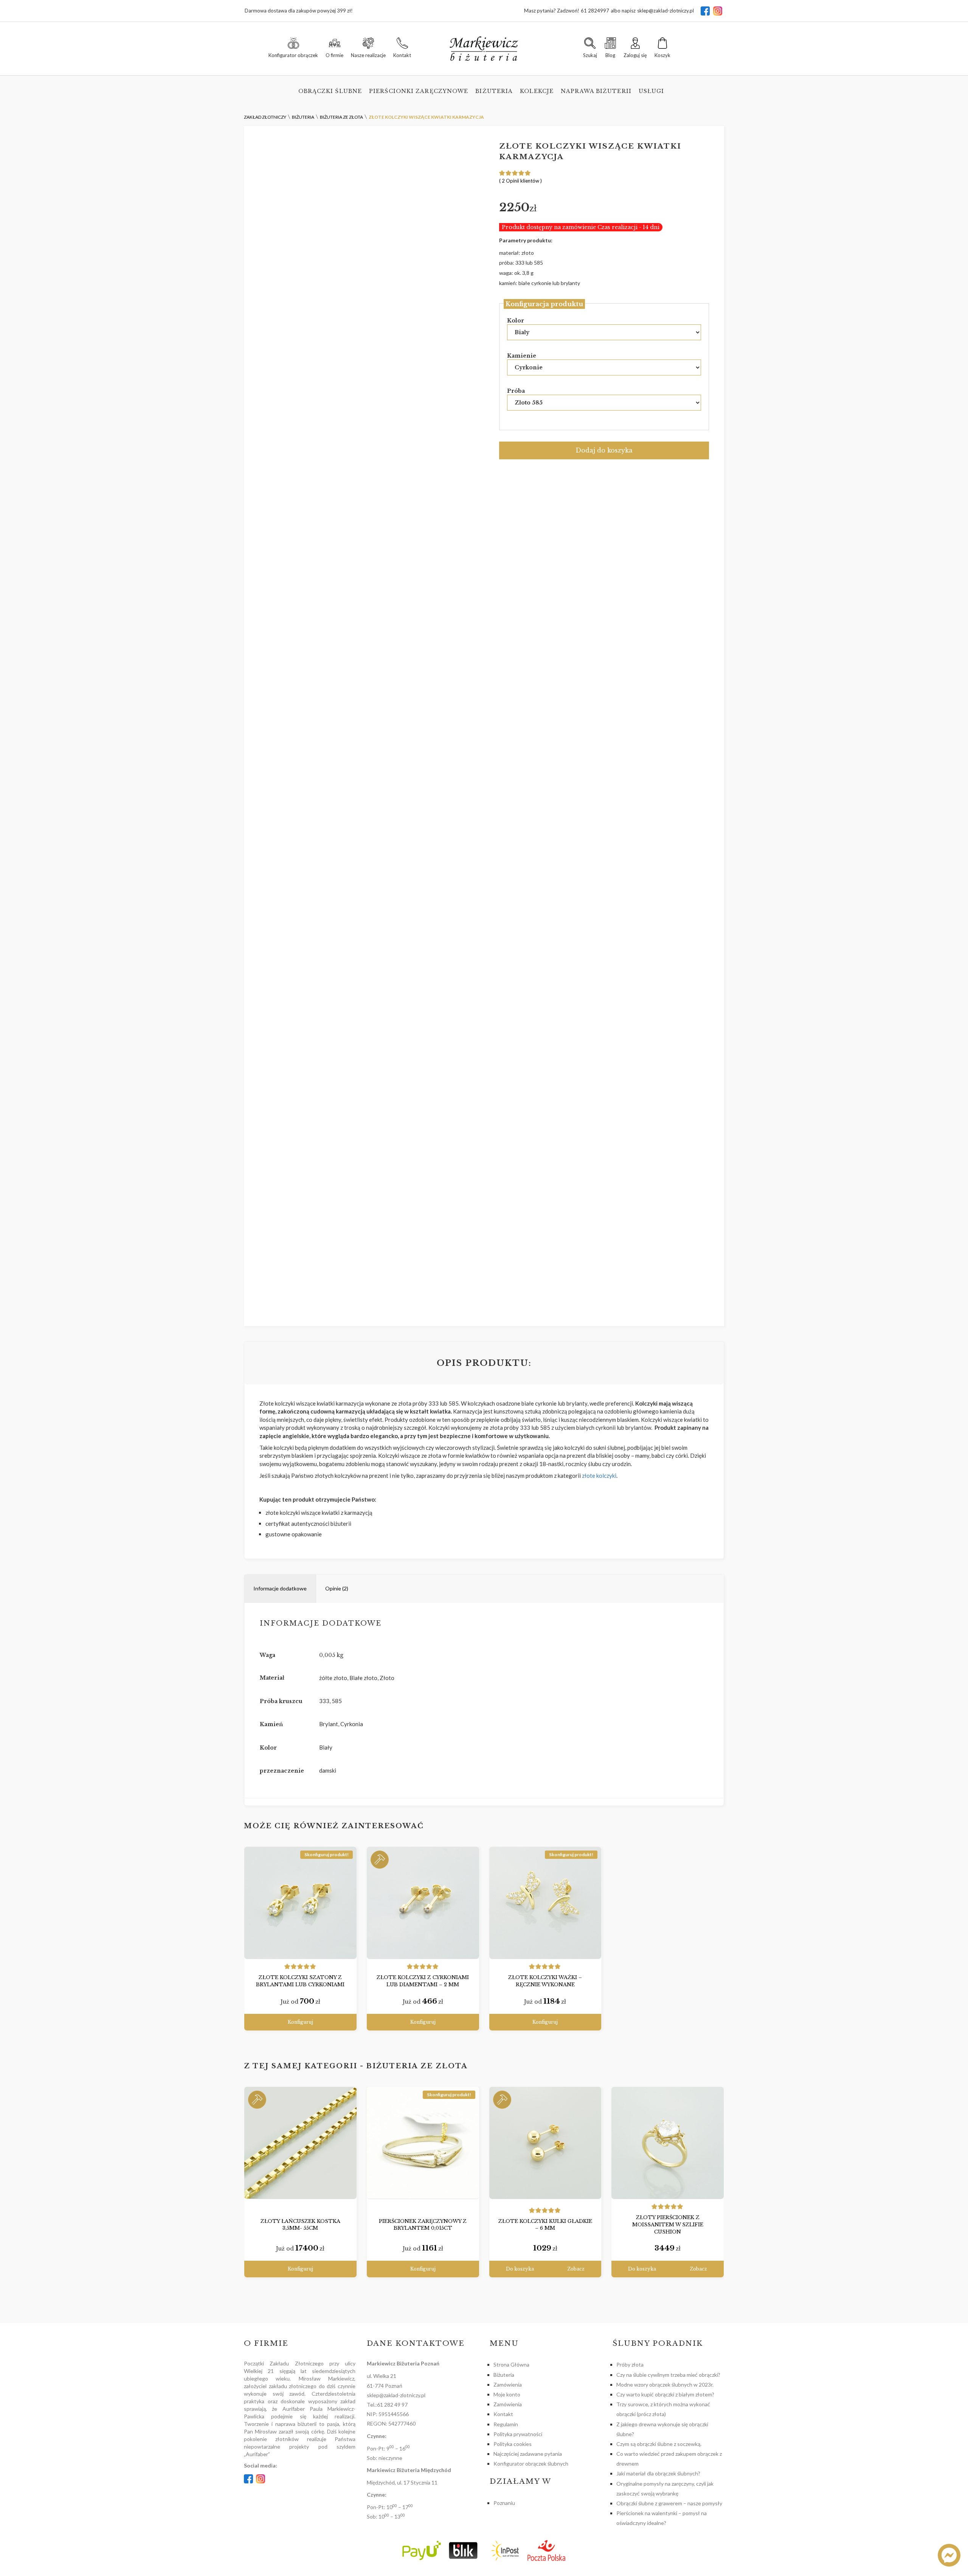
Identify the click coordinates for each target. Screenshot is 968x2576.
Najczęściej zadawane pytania (528, 2454)
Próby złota (630, 2364)
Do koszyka (520, 2269)
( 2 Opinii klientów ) (520, 181)
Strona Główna (511, 2364)
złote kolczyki (599, 1476)
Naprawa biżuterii (596, 91)
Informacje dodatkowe (280, 1588)
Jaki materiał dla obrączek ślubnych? (658, 2473)
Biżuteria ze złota (417, 2066)
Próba (516, 391)
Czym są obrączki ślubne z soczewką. (659, 2444)
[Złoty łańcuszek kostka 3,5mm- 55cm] (300, 2143)
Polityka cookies (513, 2444)
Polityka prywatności (518, 2434)
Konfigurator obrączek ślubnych (531, 2464)
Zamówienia (508, 2385)
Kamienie (522, 356)
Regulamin (506, 2424)
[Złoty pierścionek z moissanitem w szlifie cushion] (668, 2143)
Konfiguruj (300, 2022)
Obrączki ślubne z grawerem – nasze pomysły (669, 2503)
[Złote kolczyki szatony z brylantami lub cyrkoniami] (300, 1903)
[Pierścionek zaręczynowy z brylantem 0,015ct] (423, 2143)
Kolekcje (537, 91)
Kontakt (503, 2414)
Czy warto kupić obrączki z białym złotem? (665, 2394)
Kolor (516, 321)
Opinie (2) (337, 1588)
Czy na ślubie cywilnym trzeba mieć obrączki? (668, 2375)
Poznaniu (504, 2503)
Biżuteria (494, 91)
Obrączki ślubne (330, 91)
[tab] (280, 1589)
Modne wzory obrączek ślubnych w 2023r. (665, 2385)
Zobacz (576, 2269)
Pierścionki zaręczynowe (419, 91)
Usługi (652, 91)
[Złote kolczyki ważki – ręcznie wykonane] (545, 1903)
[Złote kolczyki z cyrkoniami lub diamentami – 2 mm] (423, 1903)
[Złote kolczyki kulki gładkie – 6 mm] (545, 2143)
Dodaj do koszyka (604, 450)
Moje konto (507, 2394)
